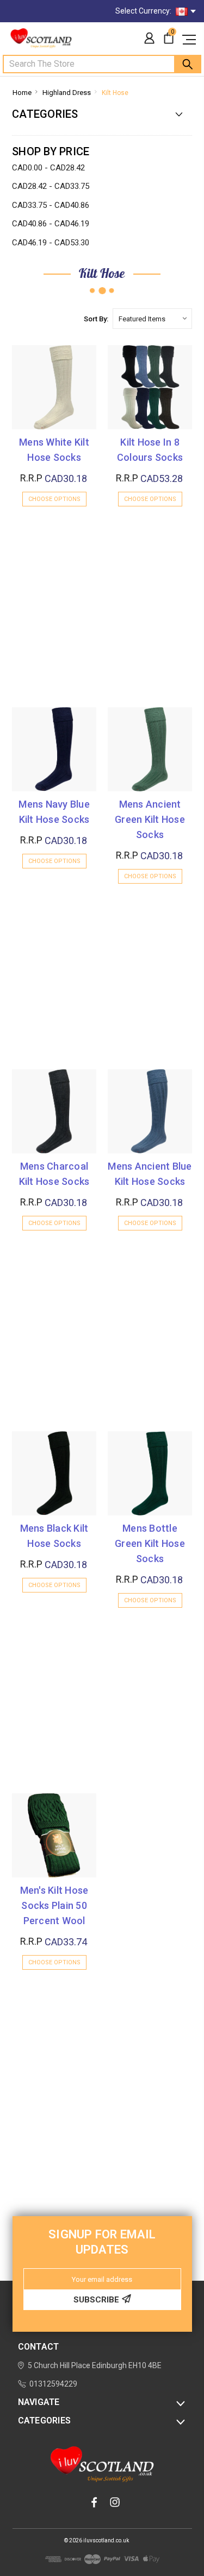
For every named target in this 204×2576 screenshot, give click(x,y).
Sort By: (96, 319)
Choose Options (54, 499)
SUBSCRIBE (96, 2300)
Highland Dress (67, 93)
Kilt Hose (115, 93)
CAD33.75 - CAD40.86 (51, 205)
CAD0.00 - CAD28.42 (48, 168)
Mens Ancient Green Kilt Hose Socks (150, 819)
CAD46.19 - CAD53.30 (51, 243)
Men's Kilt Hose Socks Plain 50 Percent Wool (54, 1905)
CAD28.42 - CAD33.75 (51, 186)
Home (22, 93)
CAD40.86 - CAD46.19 (51, 224)
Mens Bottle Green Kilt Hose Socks (150, 1543)
